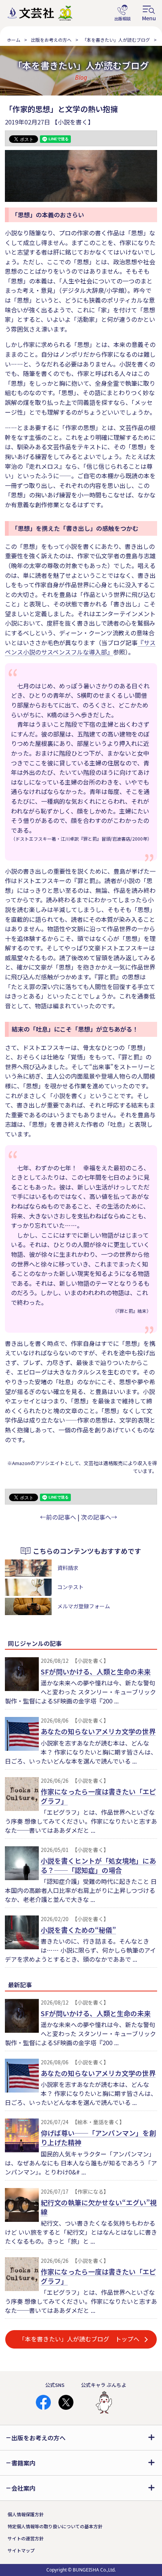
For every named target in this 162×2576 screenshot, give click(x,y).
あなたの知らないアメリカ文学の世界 (98, 1731)
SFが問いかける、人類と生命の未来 (96, 1671)
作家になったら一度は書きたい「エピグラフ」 (98, 1796)
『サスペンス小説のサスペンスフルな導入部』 (80, 647)
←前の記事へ (58, 1517)
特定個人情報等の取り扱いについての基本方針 (55, 2526)
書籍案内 (23, 2463)
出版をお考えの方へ (51, 40)
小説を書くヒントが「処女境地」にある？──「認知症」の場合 (98, 1865)
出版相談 (122, 13)
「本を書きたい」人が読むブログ (116, 40)
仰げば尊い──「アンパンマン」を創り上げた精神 (98, 2137)
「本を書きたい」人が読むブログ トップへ (79, 2339)
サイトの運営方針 (26, 2538)
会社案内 (23, 2488)
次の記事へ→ (99, 1517)
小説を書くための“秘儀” (78, 1930)
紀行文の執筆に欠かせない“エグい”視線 (99, 2207)
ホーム (14, 40)
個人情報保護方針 (26, 2514)
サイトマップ (21, 2550)
